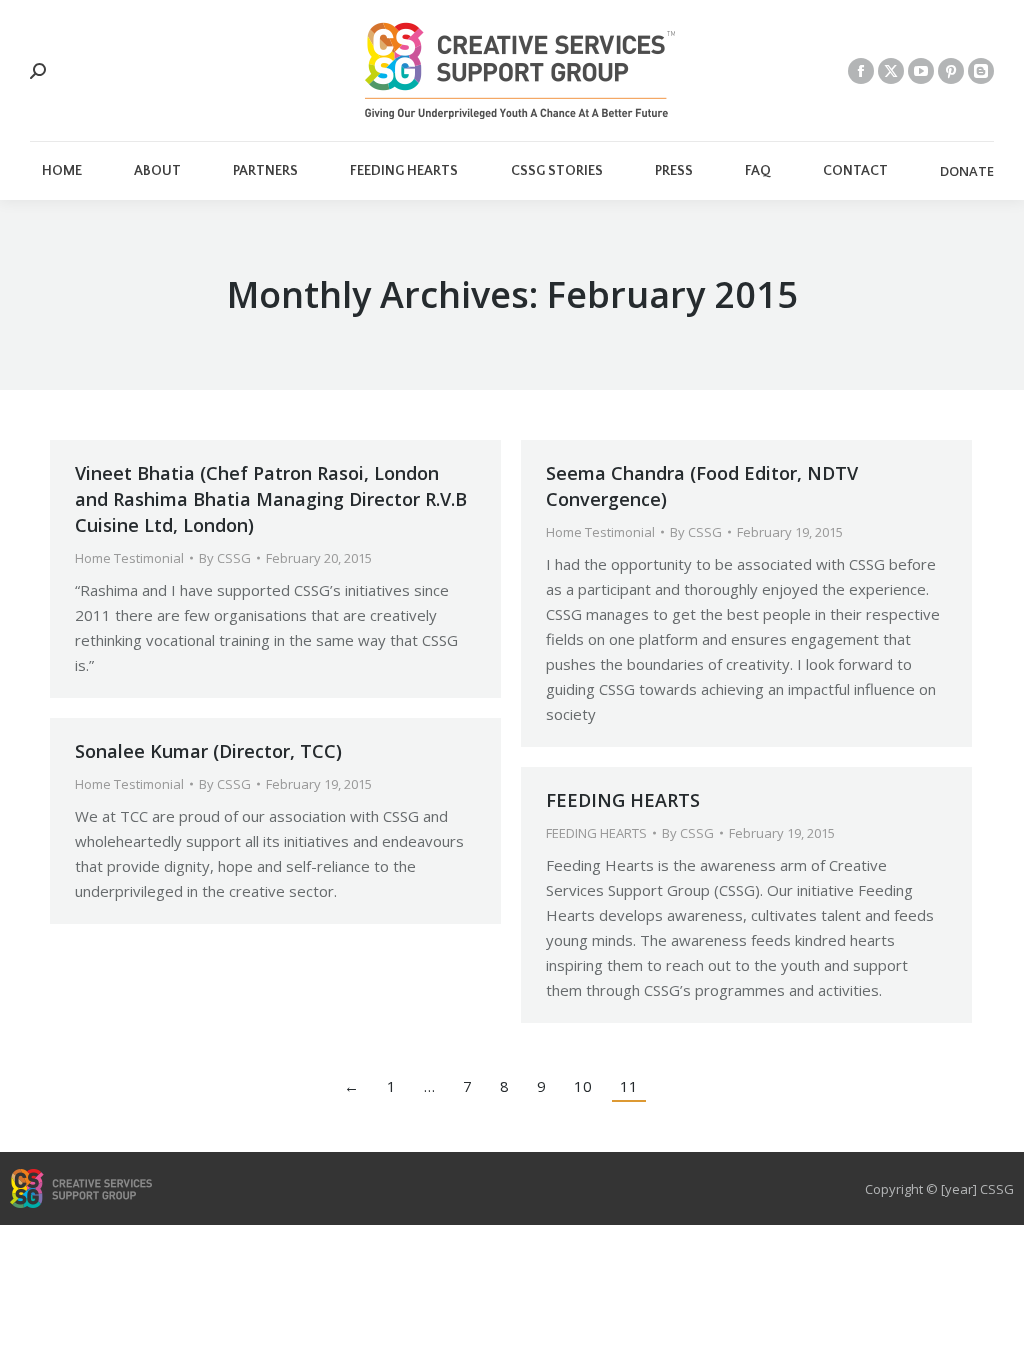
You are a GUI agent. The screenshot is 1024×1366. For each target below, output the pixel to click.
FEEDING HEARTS (623, 800)
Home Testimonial (129, 558)
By (225, 558)
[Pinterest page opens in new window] (951, 71)
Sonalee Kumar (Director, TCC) (208, 751)
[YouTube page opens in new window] (921, 71)
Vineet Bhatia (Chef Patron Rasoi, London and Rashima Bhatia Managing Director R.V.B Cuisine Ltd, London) (271, 499)
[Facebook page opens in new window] (861, 71)
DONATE (967, 171)
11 (629, 1086)
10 (583, 1086)
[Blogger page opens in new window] (981, 71)
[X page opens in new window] (891, 71)
